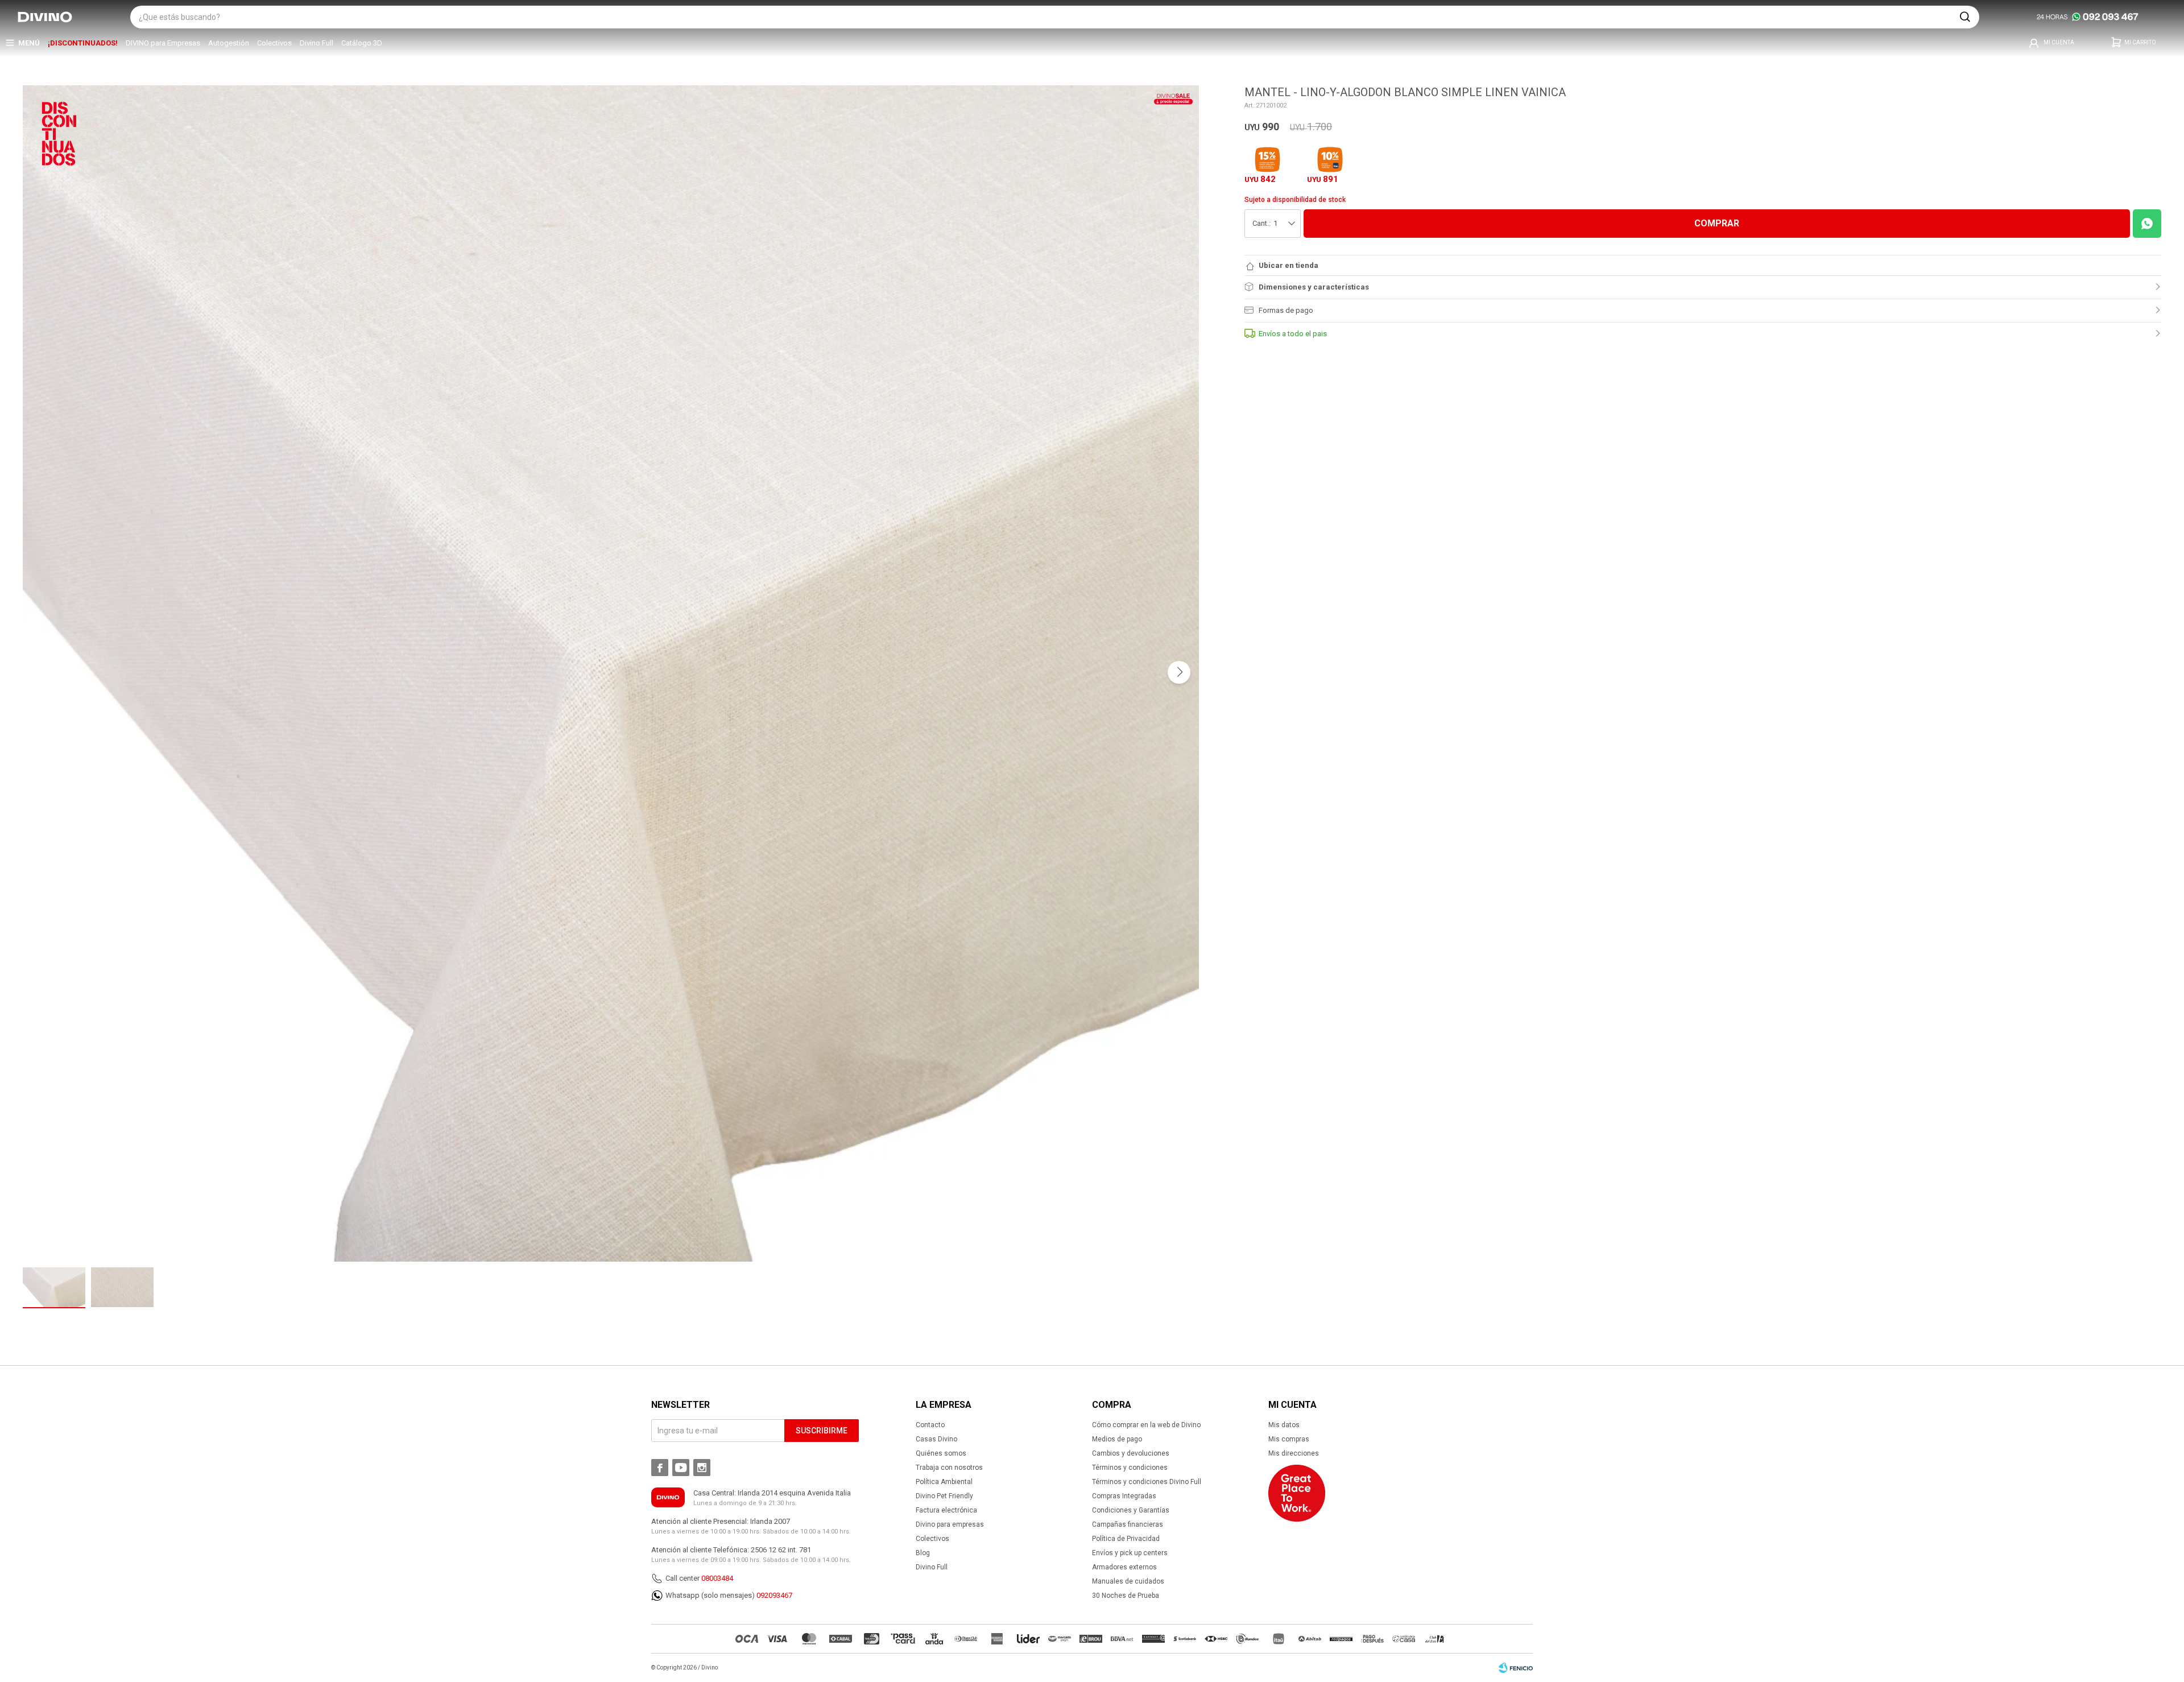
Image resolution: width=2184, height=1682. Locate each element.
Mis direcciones (1294, 1453)
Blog (923, 1553)
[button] (1965, 17)
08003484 (717, 1578)
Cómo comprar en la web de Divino (1146, 1425)
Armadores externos (1124, 1567)
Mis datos (1284, 1425)
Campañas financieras (1128, 1524)
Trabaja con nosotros (949, 1468)
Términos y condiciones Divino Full (1147, 1482)
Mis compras (1289, 1439)
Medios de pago (1117, 1439)
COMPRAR (1717, 223)
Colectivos (274, 43)
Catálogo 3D (362, 43)
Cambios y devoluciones (1131, 1453)
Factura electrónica (946, 1510)
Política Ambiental (944, 1482)
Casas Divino (936, 1439)
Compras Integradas (1124, 1496)
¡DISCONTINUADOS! (83, 43)
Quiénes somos (941, 1453)
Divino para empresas (950, 1524)
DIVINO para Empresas (163, 43)
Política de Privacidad (1126, 1539)
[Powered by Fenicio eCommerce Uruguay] (1516, 1668)
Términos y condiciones (1130, 1468)
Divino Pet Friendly (944, 1496)
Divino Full (317, 43)
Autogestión (229, 43)
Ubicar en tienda (1289, 265)
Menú (29, 43)
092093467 (774, 1595)
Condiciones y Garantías (1131, 1510)
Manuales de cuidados (1128, 1581)
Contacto (930, 1425)
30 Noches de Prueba (1126, 1596)
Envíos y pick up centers (1130, 1553)
